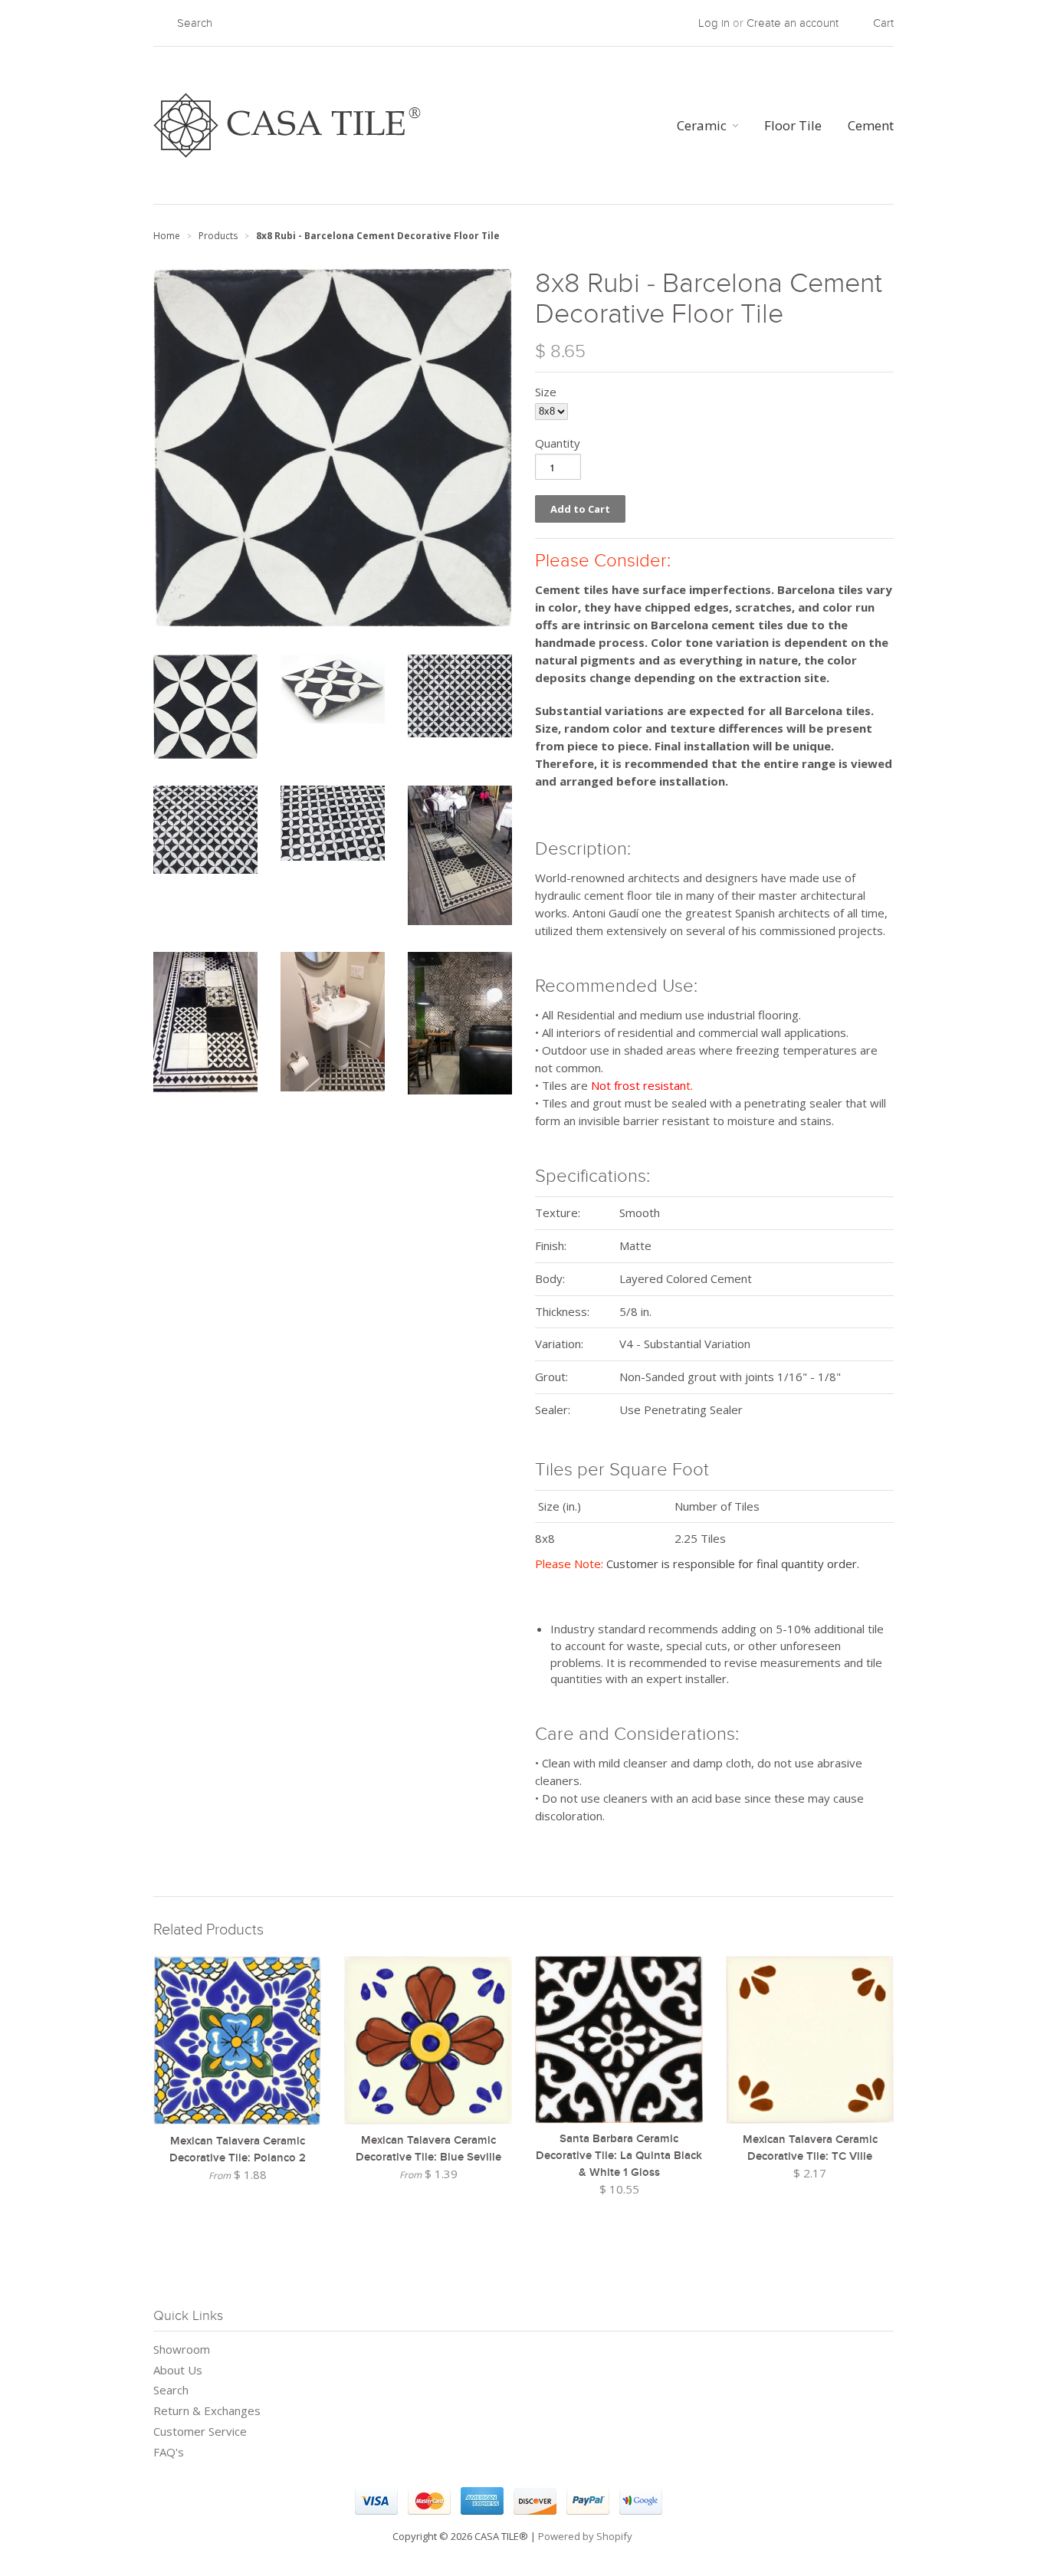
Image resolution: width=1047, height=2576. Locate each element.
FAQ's (169, 2452)
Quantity (558, 443)
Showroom (182, 2349)
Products (218, 236)
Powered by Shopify (585, 2536)
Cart (883, 23)
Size (546, 392)
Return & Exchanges (207, 2410)
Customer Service (200, 2431)
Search (171, 2390)
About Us (178, 2370)
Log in (714, 23)
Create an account (793, 23)
